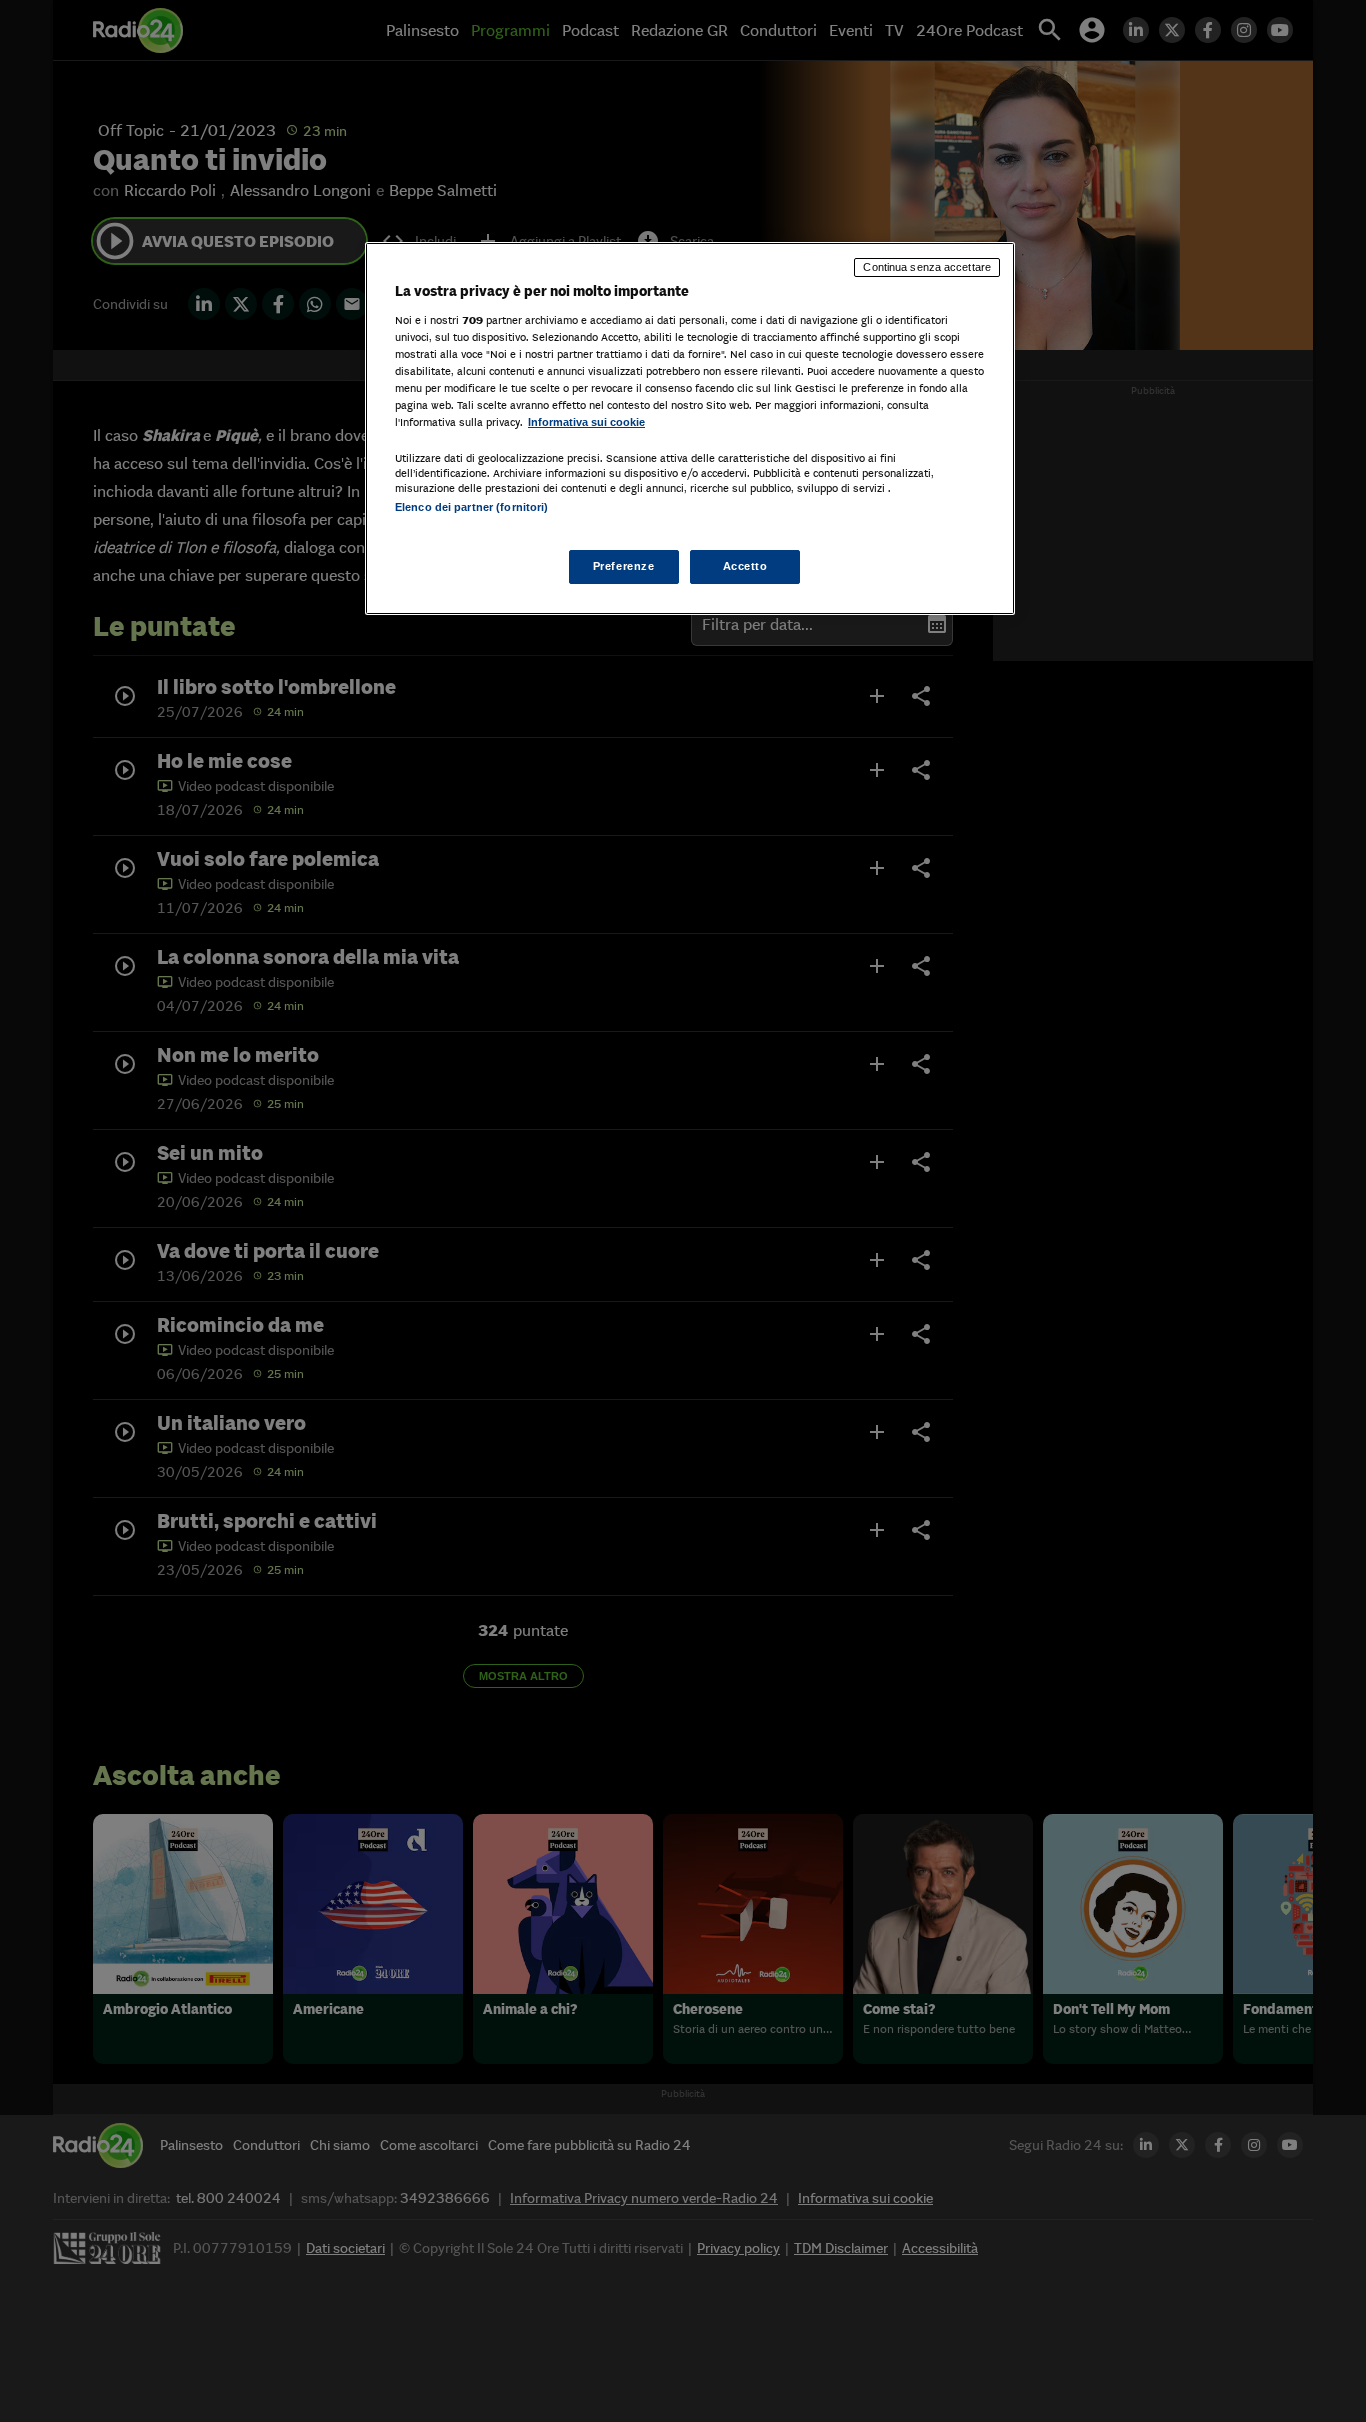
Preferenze (624, 566)
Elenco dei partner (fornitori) (471, 507)
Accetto (745, 566)
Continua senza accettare (927, 267)
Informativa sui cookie (586, 422)
